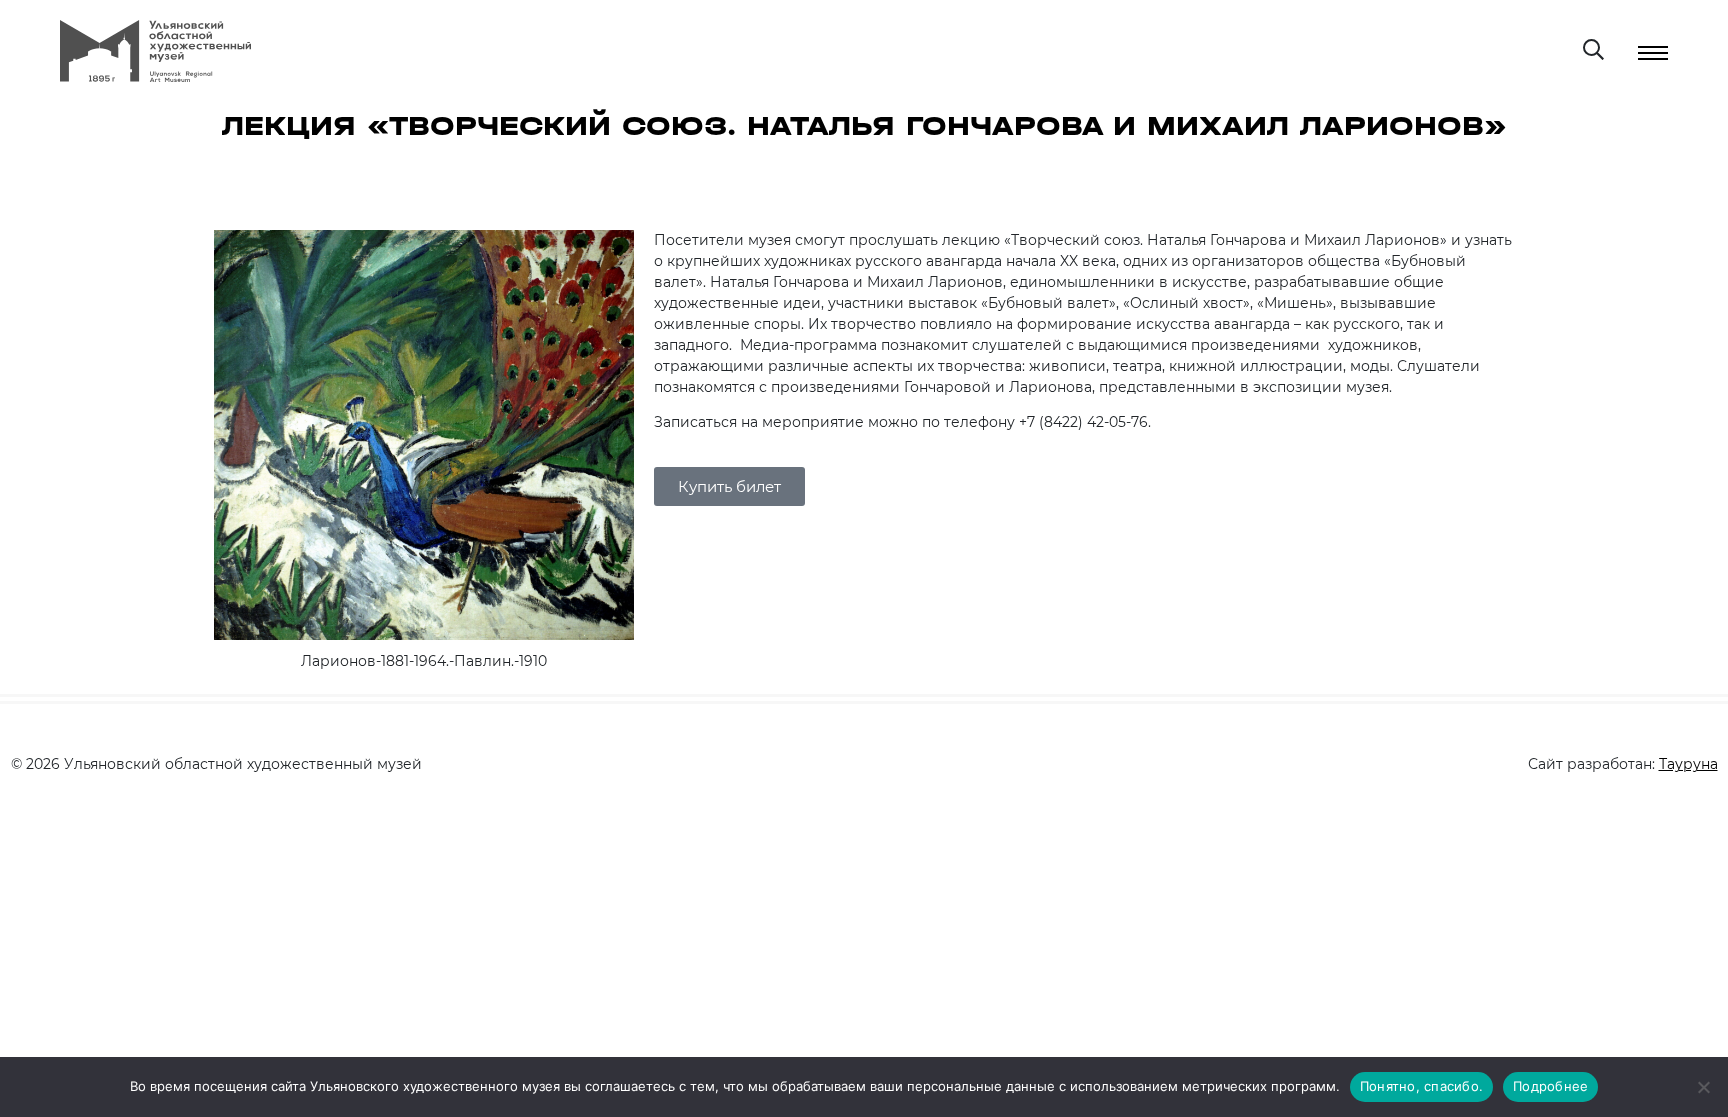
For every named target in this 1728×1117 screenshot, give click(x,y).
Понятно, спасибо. (1421, 1086)
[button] (729, 486)
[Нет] (1703, 1087)
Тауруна (1688, 764)
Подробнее (1550, 1086)
